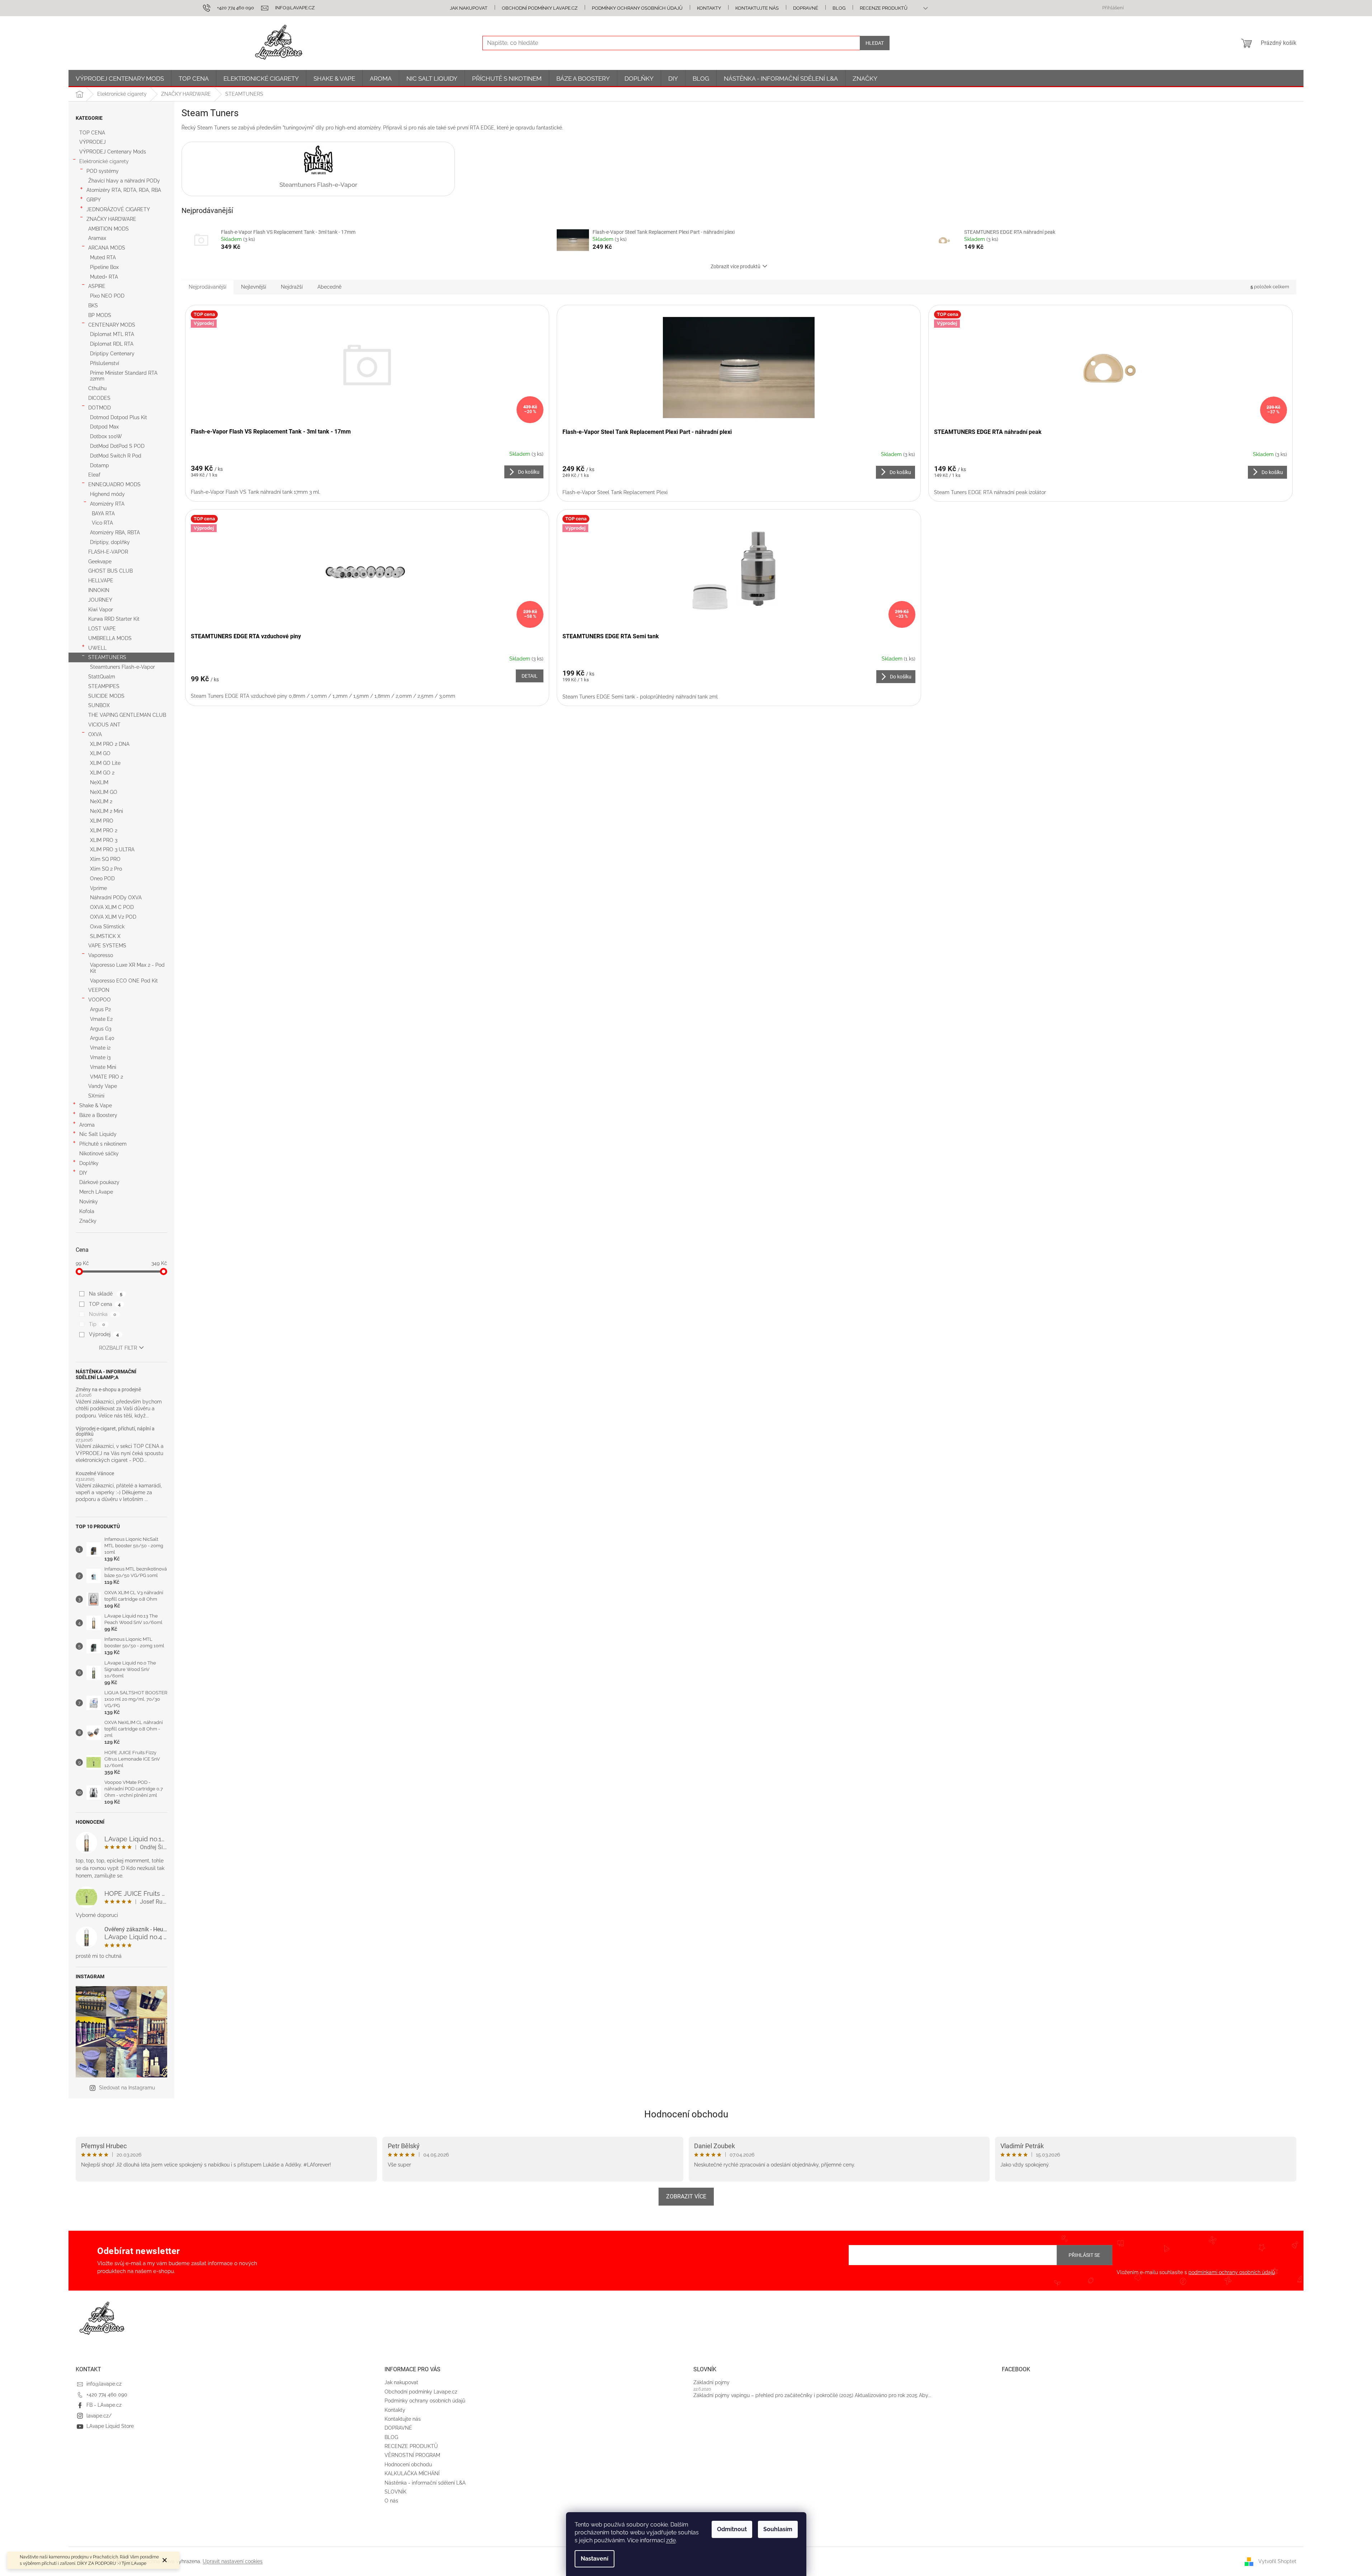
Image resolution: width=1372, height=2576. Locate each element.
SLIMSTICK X (105, 936)
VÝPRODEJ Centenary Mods (113, 152)
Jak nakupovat (469, 8)
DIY (83, 1173)
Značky (88, 1221)
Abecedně (329, 287)
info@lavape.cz (104, 2384)
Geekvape (100, 562)
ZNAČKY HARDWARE (111, 219)
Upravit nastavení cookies (233, 2561)
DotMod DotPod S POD (117, 446)
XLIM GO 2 (102, 773)
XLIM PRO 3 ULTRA (112, 849)
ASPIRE (97, 286)
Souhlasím (778, 2529)
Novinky (89, 1202)
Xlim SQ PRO (105, 859)
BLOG (839, 8)
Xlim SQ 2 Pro (106, 869)
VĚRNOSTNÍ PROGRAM (412, 2455)
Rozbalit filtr (118, 1348)
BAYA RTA (103, 513)
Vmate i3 (100, 1057)
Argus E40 (102, 1038)
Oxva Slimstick (107, 927)
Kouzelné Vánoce (95, 1474)
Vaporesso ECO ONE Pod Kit (124, 981)
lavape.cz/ (99, 2416)
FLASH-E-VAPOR (108, 552)
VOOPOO (100, 1000)
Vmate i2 (100, 1048)
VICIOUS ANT (104, 725)
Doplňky (89, 1163)
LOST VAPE (102, 629)
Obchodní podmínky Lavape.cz (540, 8)
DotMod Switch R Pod (116, 456)
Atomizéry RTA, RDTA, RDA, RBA (124, 190)
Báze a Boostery (98, 1115)
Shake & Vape (96, 1105)
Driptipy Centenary (112, 354)
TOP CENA (92, 133)
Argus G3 (101, 1029)
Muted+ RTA (104, 277)
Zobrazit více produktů (735, 266)
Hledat (875, 43)
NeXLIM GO (104, 792)
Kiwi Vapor (101, 610)
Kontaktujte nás (757, 8)
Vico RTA (102, 523)
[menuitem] (120, 79)
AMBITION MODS (109, 229)
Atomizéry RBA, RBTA (115, 532)
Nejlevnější (254, 287)
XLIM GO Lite (105, 763)
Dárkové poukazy (99, 1182)
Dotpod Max (104, 427)
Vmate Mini (103, 1067)
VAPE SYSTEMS (107, 946)
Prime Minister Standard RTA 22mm (124, 376)
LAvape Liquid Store (110, 2426)
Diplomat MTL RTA (112, 334)
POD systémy (103, 171)
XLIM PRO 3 (104, 840)
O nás (391, 2501)
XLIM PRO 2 (104, 830)
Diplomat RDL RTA (112, 344)
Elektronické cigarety (104, 161)
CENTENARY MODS (112, 325)
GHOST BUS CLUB (110, 571)
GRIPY (94, 200)
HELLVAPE (101, 581)
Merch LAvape (96, 1192)
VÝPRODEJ (93, 142)
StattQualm (102, 677)
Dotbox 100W (106, 436)
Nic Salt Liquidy (98, 1134)
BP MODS (100, 315)
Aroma (87, 1125)
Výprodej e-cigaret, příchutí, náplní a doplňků (115, 1431)
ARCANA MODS (107, 248)
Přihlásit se (1084, 2255)
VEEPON (99, 990)
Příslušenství (105, 363)
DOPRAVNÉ (806, 8)
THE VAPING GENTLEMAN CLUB (127, 715)
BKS (93, 306)
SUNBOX (99, 705)
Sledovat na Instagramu (127, 2088)
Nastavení (595, 2559)
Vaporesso (101, 955)
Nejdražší (292, 287)
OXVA (95, 734)
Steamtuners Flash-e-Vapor (122, 667)
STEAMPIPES (104, 686)
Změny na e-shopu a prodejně (108, 1390)
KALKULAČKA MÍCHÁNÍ (412, 2473)
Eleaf (94, 475)
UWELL (97, 648)
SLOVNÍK (395, 2492)
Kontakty (709, 8)
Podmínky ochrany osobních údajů (637, 8)
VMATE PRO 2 (107, 1077)
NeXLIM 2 (101, 801)
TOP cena (105, 1304)
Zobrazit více (686, 2196)
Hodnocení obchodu (686, 2114)
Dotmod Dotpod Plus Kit (119, 417)
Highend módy (107, 494)
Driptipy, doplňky (110, 542)
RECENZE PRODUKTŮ (884, 8)
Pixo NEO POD (107, 296)
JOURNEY (100, 600)
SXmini (96, 1096)
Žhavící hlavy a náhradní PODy (124, 181)
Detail (530, 676)
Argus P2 (100, 1009)
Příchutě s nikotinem (103, 1144)
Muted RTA (103, 257)
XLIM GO (100, 753)
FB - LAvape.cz (104, 2405)
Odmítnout (732, 2529)
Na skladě (106, 1294)
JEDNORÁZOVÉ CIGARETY (118, 209)
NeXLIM (99, 782)
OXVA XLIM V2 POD (113, 917)
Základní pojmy (711, 2382)
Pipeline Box (104, 267)
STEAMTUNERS (107, 657)
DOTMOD (100, 408)
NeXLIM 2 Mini (107, 811)
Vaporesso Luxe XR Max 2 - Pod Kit (127, 968)
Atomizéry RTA (107, 504)
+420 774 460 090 (107, 2395)
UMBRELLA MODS (110, 638)
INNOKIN (99, 590)
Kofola (87, 1211)
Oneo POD (102, 879)
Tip (97, 1324)
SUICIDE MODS (106, 696)
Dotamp (100, 465)
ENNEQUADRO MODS (114, 484)
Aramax (97, 238)
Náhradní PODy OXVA (116, 898)
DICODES (99, 398)
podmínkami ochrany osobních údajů (1232, 2272)
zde (671, 2540)
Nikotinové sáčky (99, 1154)
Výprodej (104, 1334)
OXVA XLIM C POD (112, 907)
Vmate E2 (101, 1019)
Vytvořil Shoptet (1277, 2561)
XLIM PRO (102, 821)
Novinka (103, 1314)
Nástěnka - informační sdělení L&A (425, 2483)
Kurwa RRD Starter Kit (114, 619)
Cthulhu (97, 388)
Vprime (98, 888)
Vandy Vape (103, 1086)
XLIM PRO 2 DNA (110, 744)
